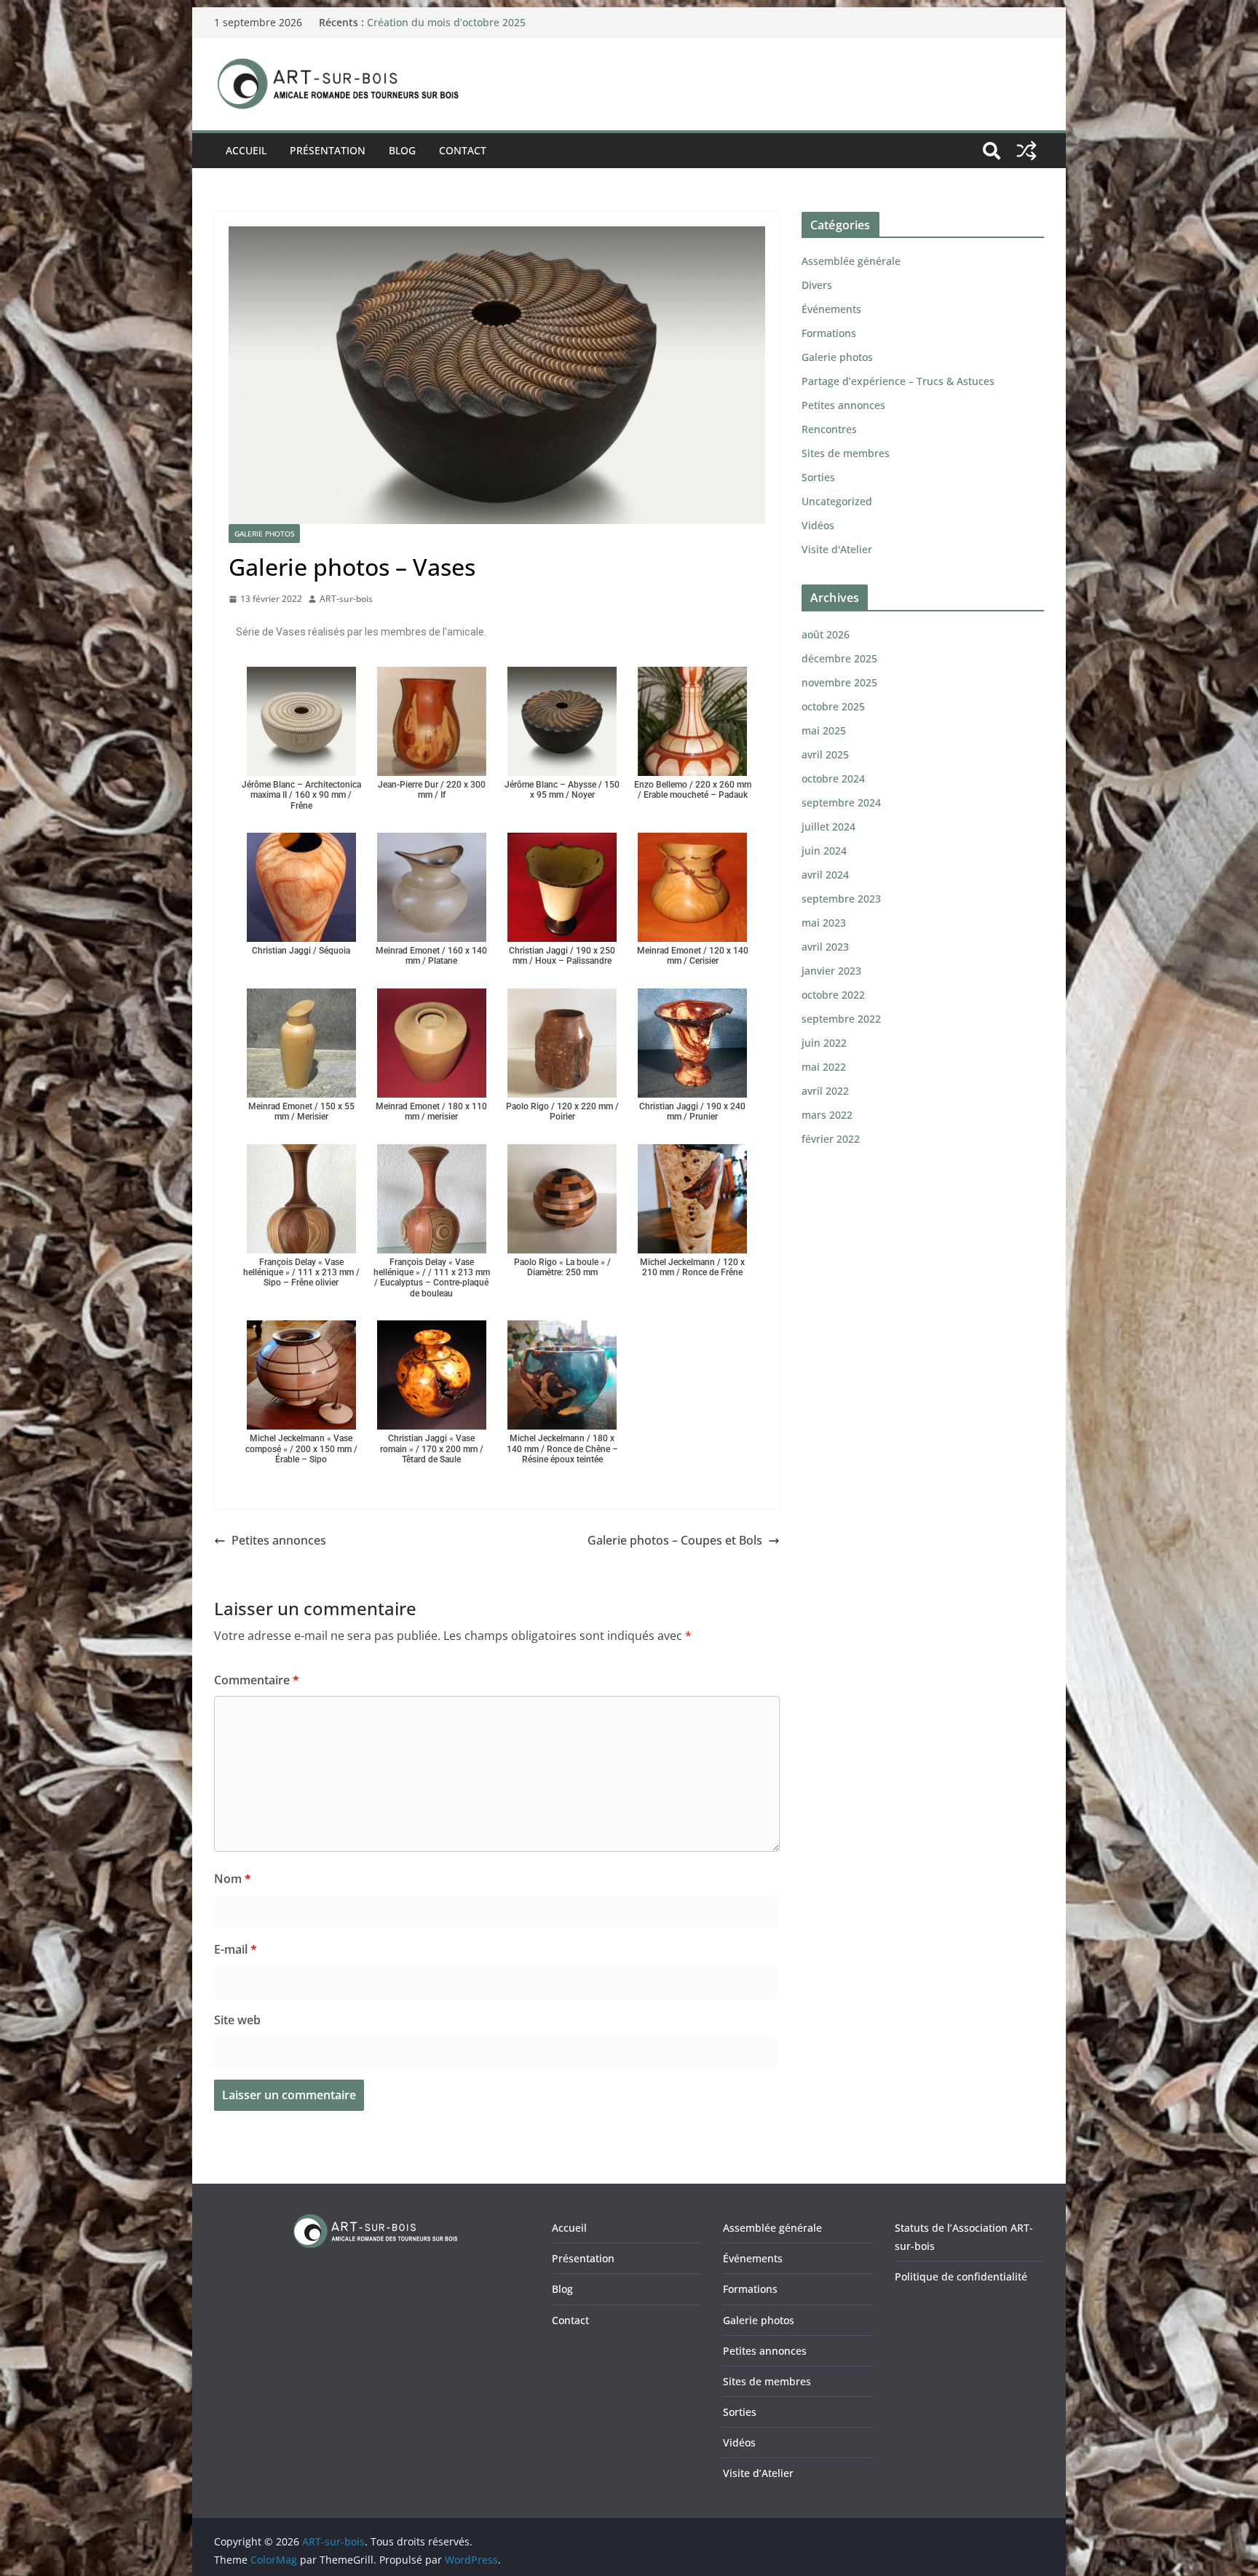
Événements (831, 309)
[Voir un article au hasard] (1026, 151)
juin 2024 (824, 851)
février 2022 (831, 1139)
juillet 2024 (828, 827)
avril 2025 (825, 754)
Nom (233, 1879)
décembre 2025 (839, 658)
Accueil (246, 150)
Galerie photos (264, 534)
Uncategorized (837, 501)
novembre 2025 (839, 682)
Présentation (328, 150)
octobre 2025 (833, 706)
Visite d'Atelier (837, 549)
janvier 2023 (831, 971)
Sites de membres (846, 453)
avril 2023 (825, 947)
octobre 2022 (833, 995)
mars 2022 (827, 1115)
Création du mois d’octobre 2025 (446, 22)
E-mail (236, 1949)
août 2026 (826, 634)
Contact (463, 150)
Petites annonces (279, 1540)
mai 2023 (824, 923)
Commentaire (257, 1680)
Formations (829, 333)
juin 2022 (824, 1043)
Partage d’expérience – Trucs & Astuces (898, 381)
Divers (817, 285)
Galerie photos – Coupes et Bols (675, 1540)
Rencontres (829, 429)
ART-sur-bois (346, 599)
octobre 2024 (833, 778)
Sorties (818, 477)
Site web (237, 2020)
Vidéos (818, 525)
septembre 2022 (841, 1019)
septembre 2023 (841, 899)
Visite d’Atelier (758, 2473)
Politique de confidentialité (961, 2276)
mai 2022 (824, 1067)
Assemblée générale (851, 261)
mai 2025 (824, 730)
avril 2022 (825, 1091)
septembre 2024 (841, 802)
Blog (402, 150)
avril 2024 (825, 875)
